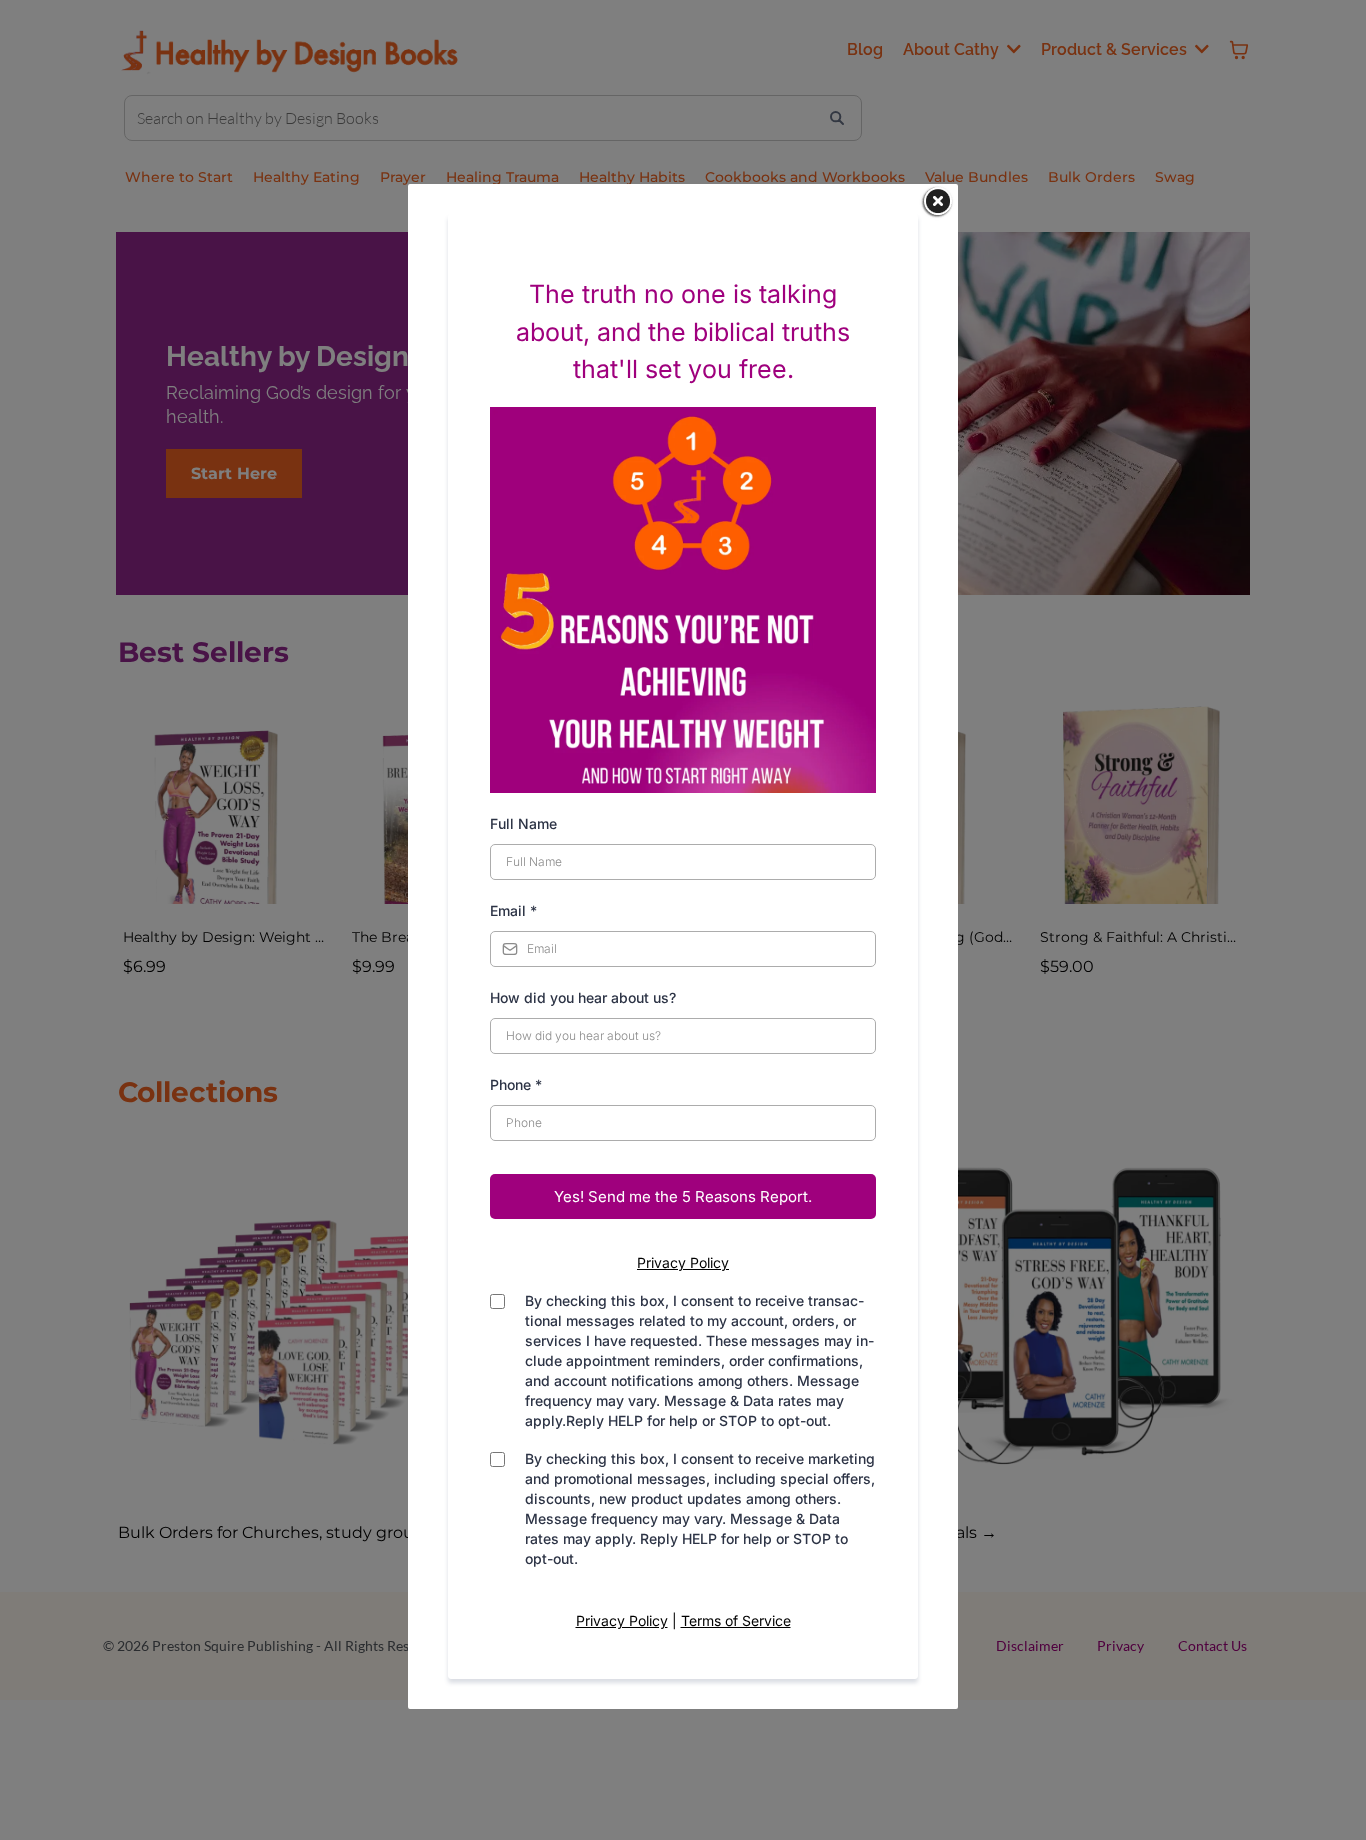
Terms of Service (736, 1620)
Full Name (523, 823)
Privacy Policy (683, 1262)
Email (513, 910)
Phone (516, 1084)
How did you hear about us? (583, 997)
